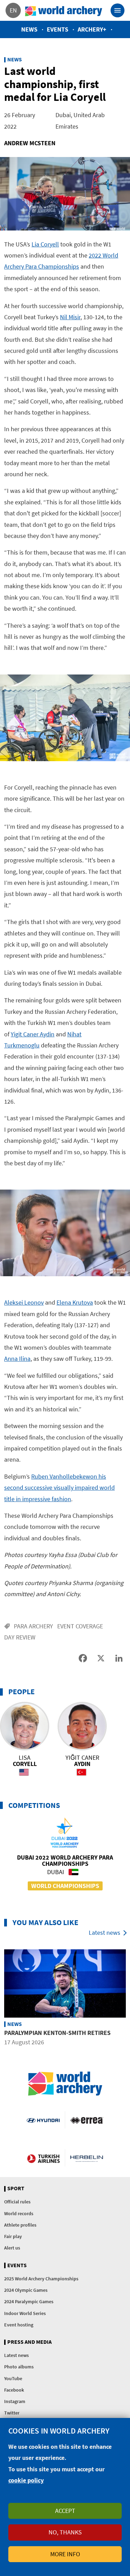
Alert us (12, 2248)
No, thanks (65, 2532)
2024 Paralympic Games (29, 2301)
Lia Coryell (45, 244)
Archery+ (92, 29)
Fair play (13, 2236)
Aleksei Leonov (24, 1302)
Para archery (33, 1626)
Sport (16, 2188)
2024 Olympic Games (26, 2290)
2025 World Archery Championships (41, 2279)
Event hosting (19, 2325)
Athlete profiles (20, 2225)
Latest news (105, 1933)
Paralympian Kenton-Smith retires (57, 2033)
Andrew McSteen (30, 143)
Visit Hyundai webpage (43, 2120)
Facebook (14, 2390)
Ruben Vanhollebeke (58, 1476)
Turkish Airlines (43, 2158)
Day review (20, 1637)
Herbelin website (87, 2158)
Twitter (12, 2413)
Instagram (15, 2401)
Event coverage (80, 1626)
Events (58, 29)
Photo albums (19, 2367)
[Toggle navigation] (118, 10)
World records (19, 2213)
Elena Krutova (75, 1302)
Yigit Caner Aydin (33, 1034)
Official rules (17, 2202)
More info (65, 2554)
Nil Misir (70, 317)
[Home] (64, 10)
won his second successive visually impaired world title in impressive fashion (59, 1488)
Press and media (29, 2342)
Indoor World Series (25, 2313)
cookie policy (26, 2480)
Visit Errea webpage (87, 2120)
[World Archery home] (65, 2084)
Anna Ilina (17, 1359)
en (13, 10)
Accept (65, 2511)
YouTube (13, 2378)
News (29, 29)
